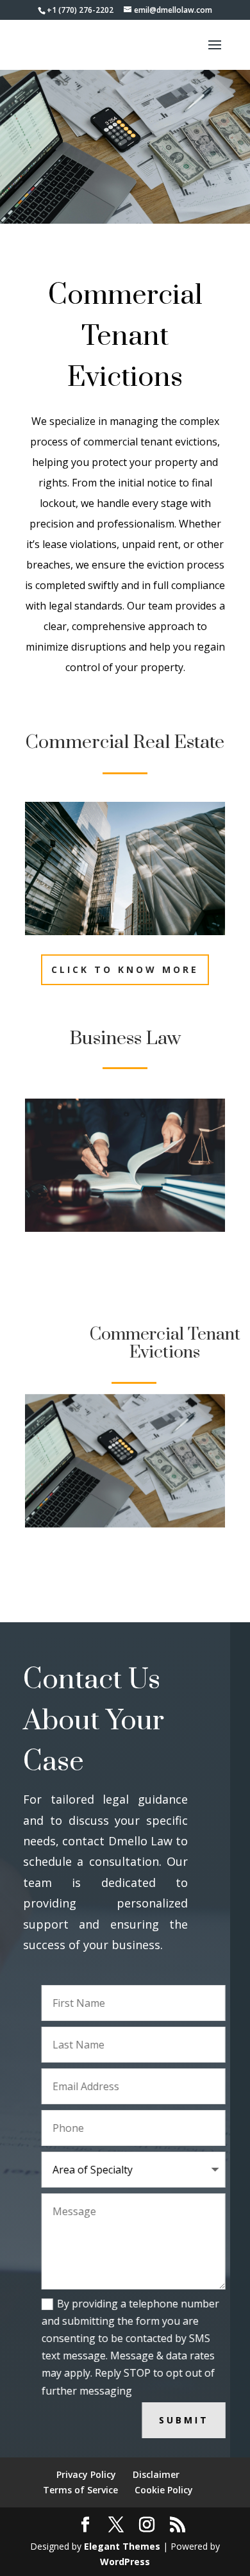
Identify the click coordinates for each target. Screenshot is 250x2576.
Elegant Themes (122, 2546)
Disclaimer (156, 2474)
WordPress (125, 2562)
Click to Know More (125, 969)
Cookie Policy (164, 2490)
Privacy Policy (86, 2474)
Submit (166, 2420)
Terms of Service (80, 2490)
